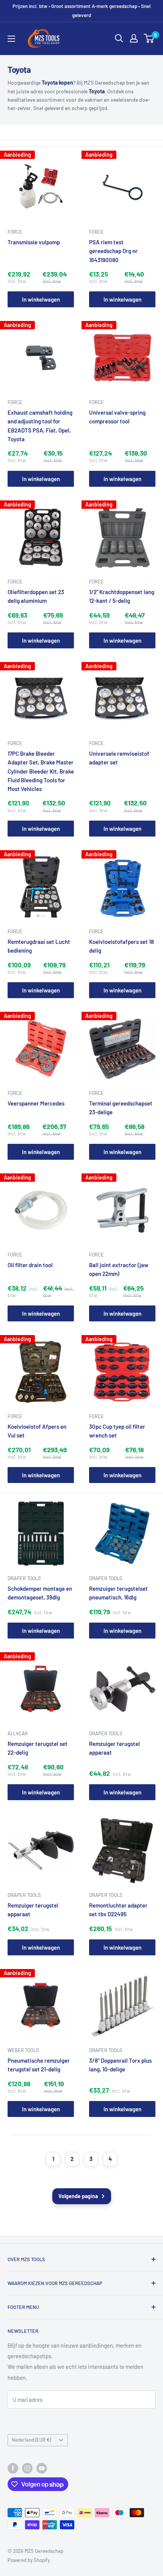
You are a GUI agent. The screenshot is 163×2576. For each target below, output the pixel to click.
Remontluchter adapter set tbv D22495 (118, 1910)
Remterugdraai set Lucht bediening (39, 946)
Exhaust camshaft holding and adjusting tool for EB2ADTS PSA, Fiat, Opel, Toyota (40, 426)
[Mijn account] (134, 38)
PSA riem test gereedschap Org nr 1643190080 (113, 251)
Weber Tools (23, 2050)
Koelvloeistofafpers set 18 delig (121, 946)
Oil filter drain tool (30, 1265)
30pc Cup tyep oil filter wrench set (117, 1431)
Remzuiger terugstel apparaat (114, 1748)
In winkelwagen (41, 299)
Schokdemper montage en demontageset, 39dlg (40, 1593)
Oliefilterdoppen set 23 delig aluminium (36, 596)
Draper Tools (24, 1578)
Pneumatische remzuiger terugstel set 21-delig (39, 2065)
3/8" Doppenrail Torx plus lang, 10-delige (120, 2065)
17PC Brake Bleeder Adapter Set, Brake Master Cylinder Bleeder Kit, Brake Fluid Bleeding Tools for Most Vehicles (41, 771)
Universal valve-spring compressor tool (117, 417)
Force (15, 232)
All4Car (18, 1733)
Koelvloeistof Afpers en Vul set (37, 1431)
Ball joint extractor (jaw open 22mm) (119, 1269)
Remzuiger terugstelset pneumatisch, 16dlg (118, 1593)
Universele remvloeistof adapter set (119, 758)
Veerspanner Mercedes (36, 1103)
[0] (149, 38)
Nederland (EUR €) (31, 2440)
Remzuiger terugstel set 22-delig (38, 1748)
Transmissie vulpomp (34, 242)
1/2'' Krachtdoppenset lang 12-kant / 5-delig (122, 596)
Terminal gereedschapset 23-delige (121, 1108)
